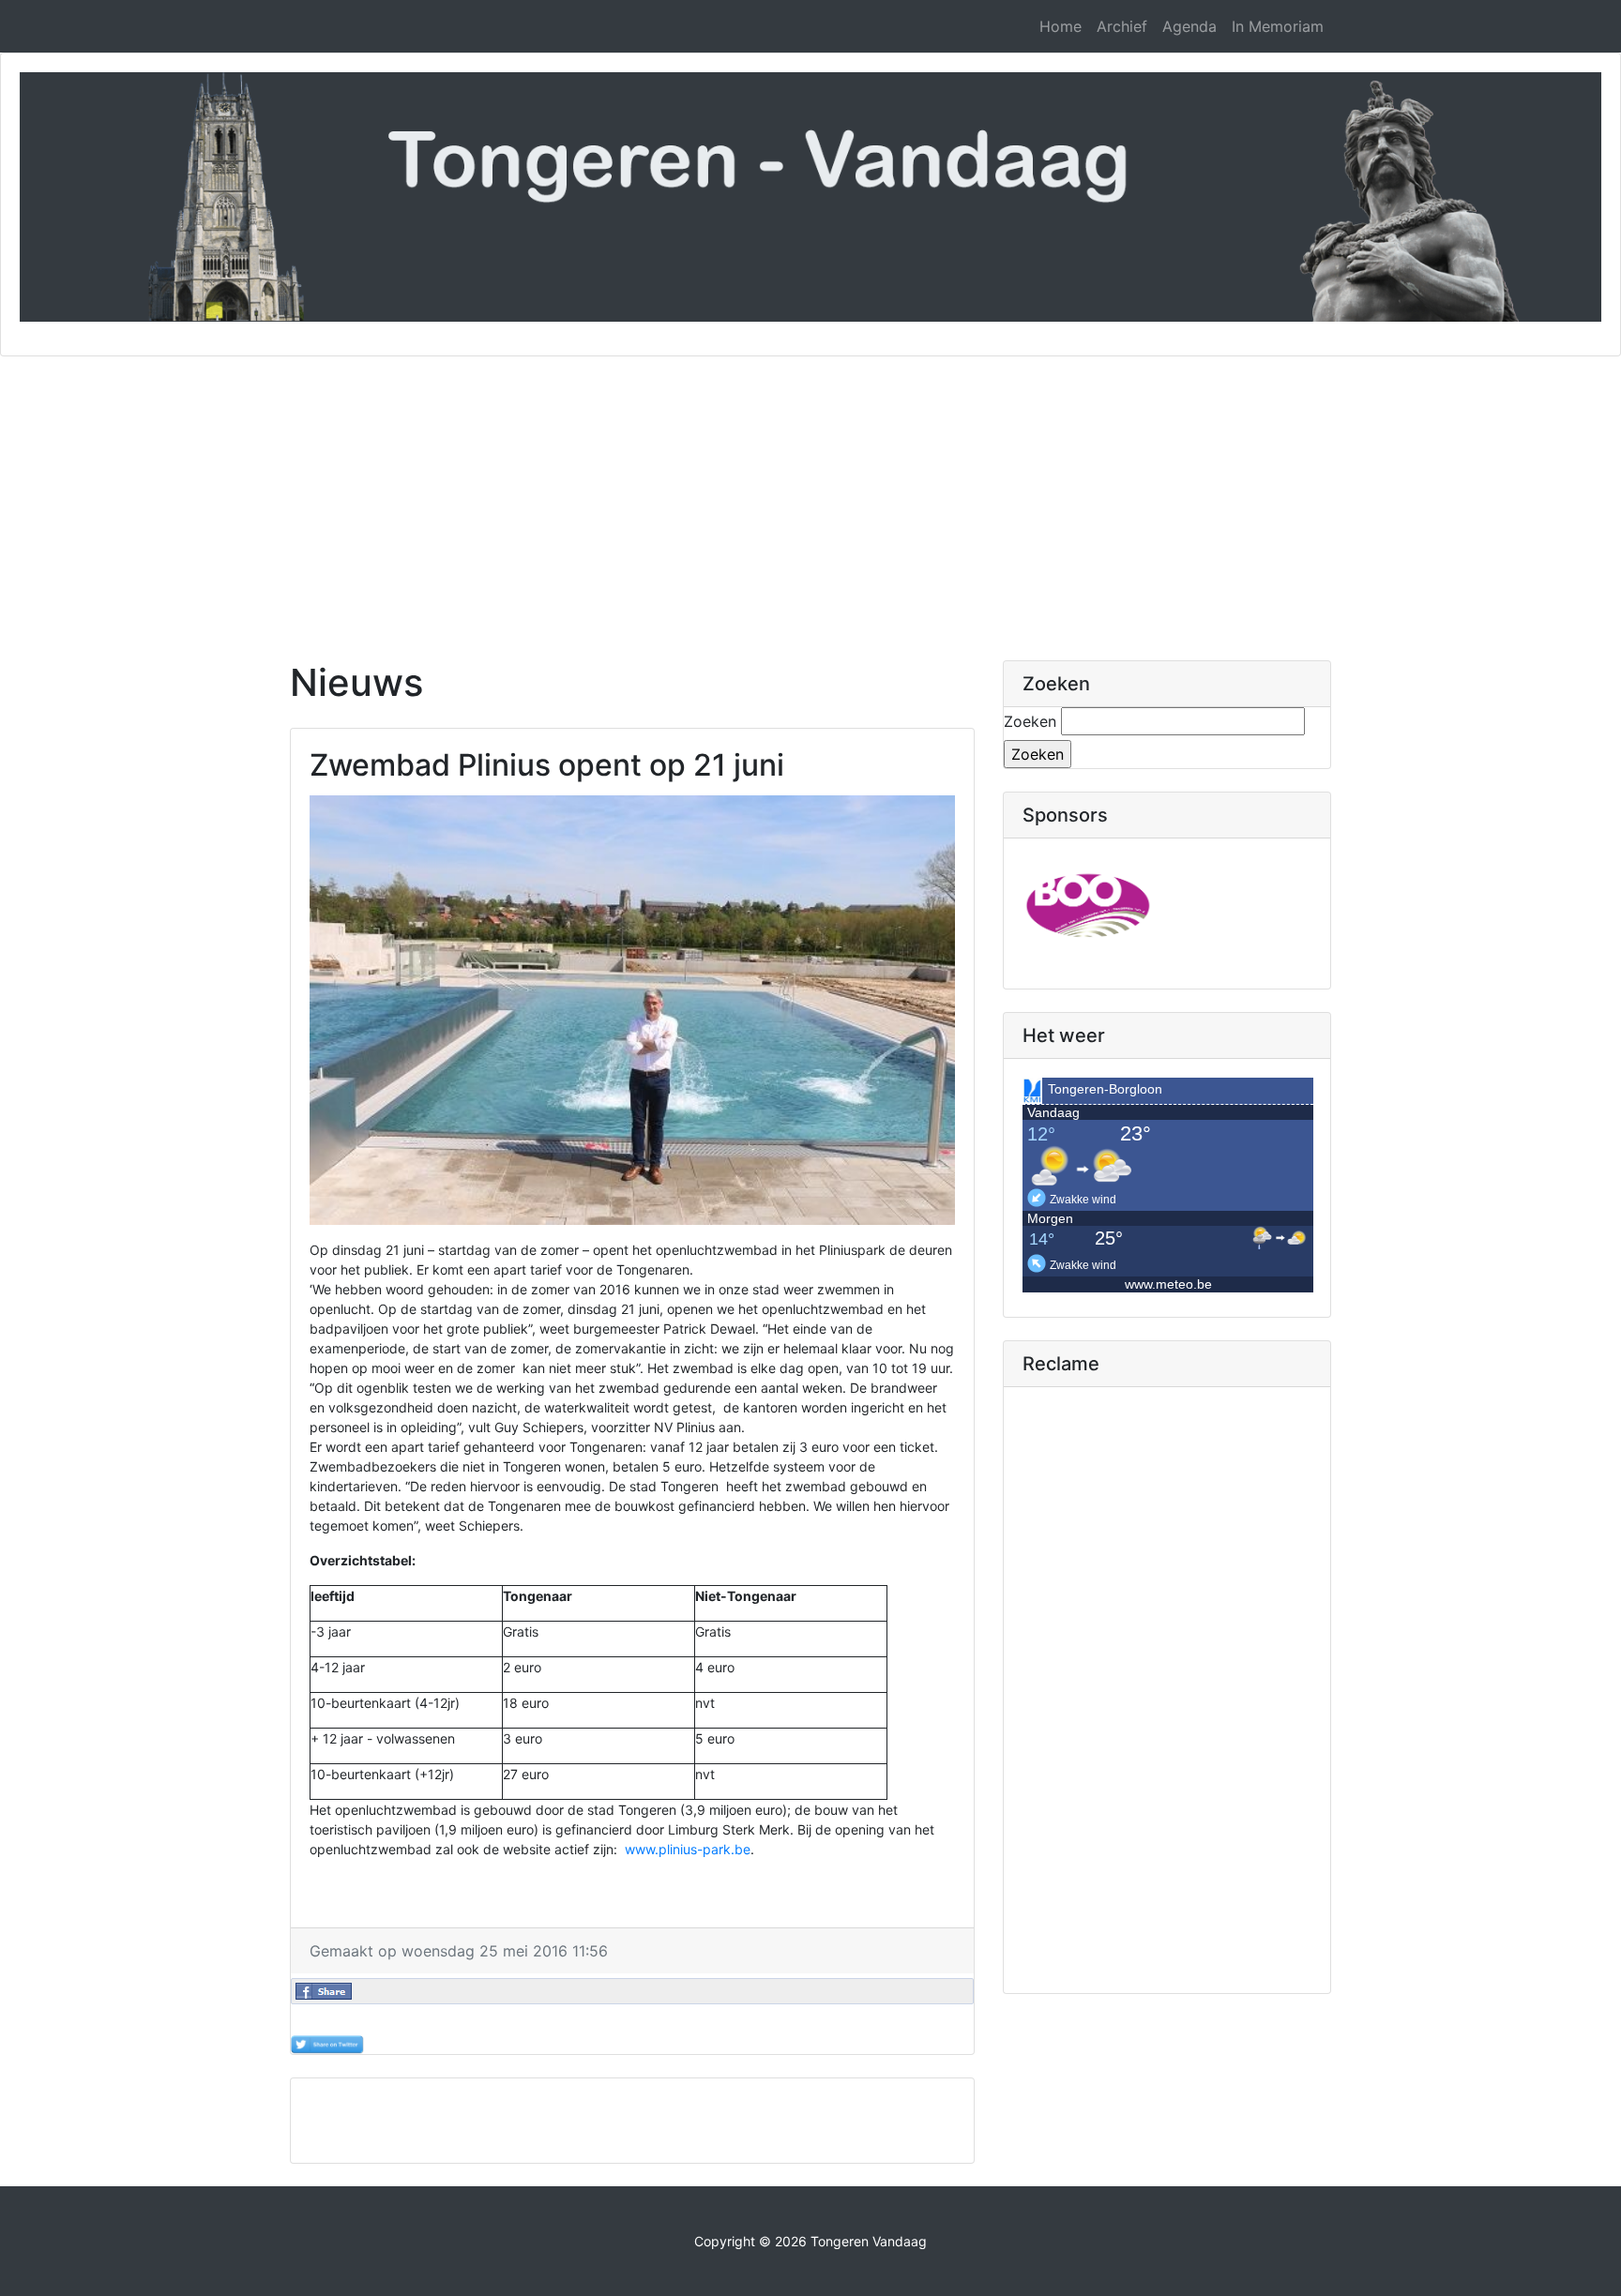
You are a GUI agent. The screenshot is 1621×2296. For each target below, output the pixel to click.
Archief (1122, 26)
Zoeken (1030, 721)
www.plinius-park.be (688, 1849)
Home (1060, 26)
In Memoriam (1278, 26)
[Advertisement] (810, 497)
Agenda (1189, 26)
